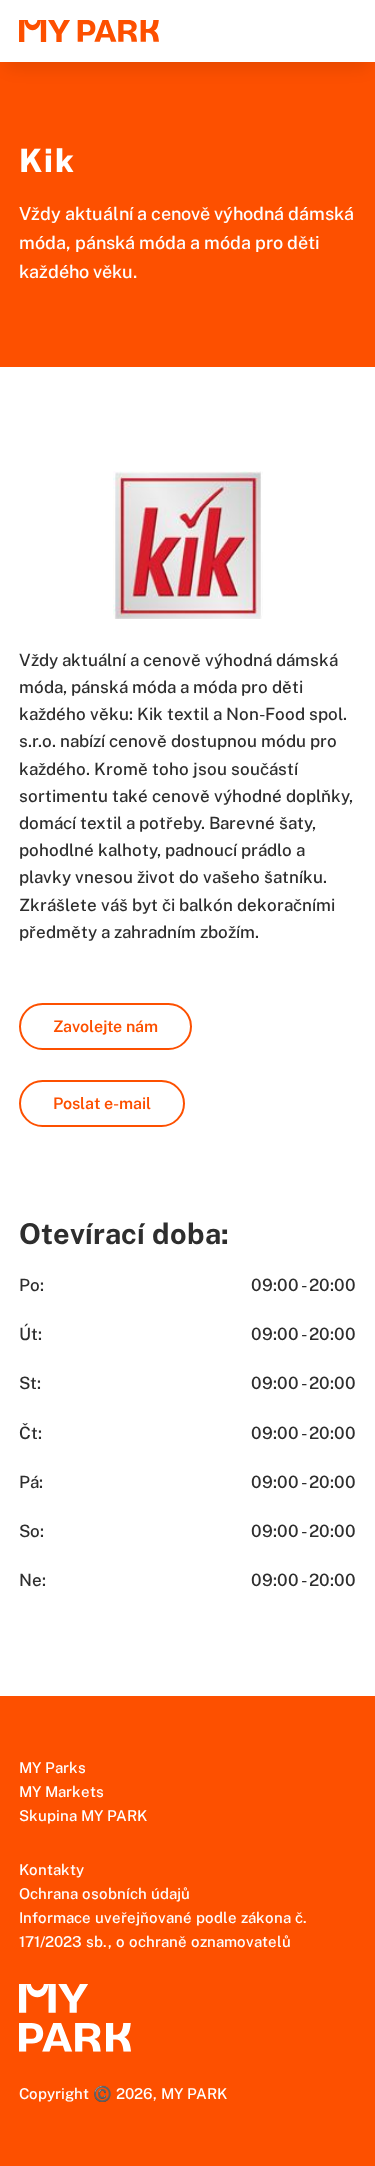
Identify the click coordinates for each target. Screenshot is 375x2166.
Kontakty (51, 1869)
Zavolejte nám (105, 1026)
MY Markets (61, 1791)
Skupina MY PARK (83, 1815)
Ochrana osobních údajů (104, 1893)
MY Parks (52, 1767)
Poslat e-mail (102, 1103)
